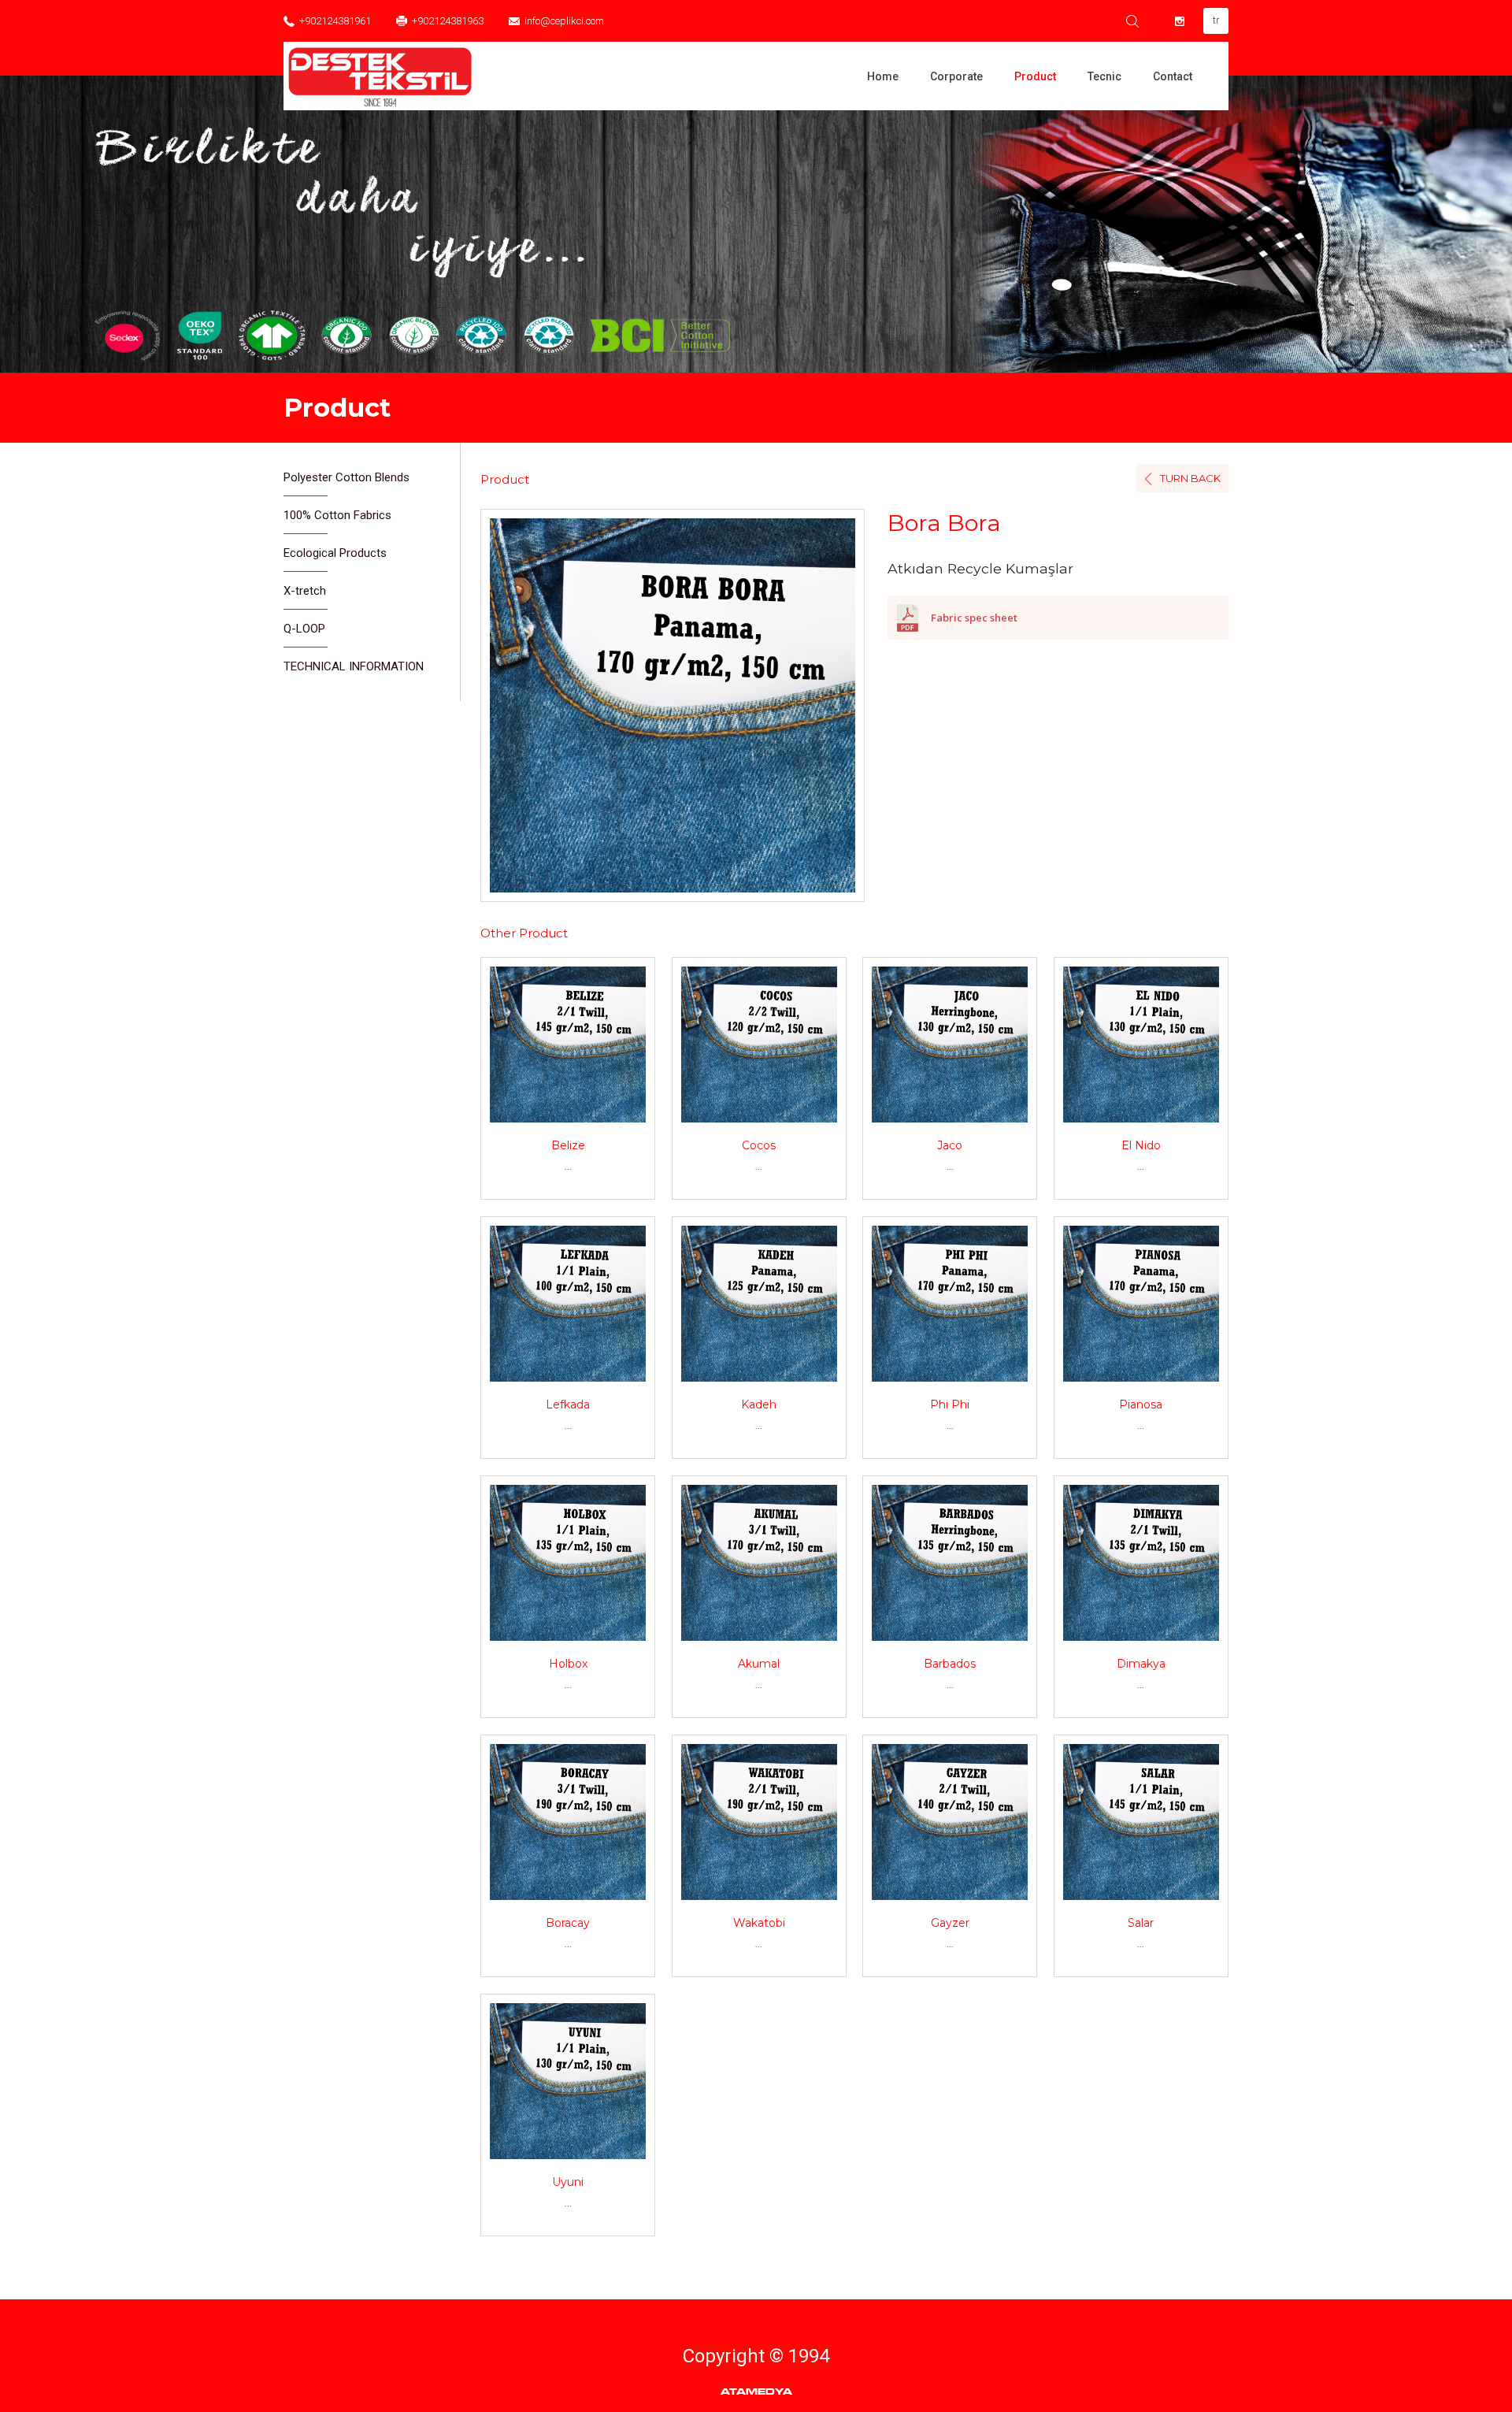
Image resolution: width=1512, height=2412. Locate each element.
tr (1216, 20)
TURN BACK (1190, 478)
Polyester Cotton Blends (346, 477)
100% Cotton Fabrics (337, 515)
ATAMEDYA (756, 2392)
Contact (1173, 76)
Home (883, 76)
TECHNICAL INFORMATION (354, 666)
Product (1035, 76)
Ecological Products (335, 553)
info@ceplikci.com (564, 21)
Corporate (956, 76)
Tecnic (1104, 76)
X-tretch (305, 591)
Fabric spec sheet (974, 618)
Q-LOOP (304, 629)
